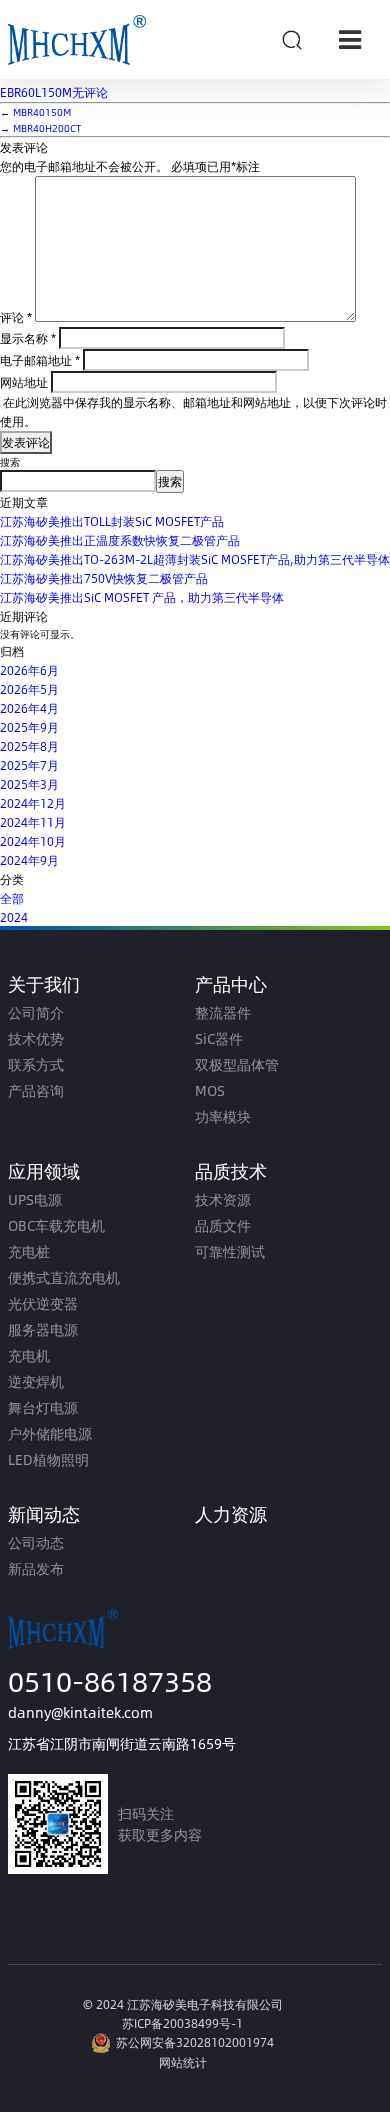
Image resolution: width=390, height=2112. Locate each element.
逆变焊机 (36, 1381)
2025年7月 (29, 765)
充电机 (29, 1355)
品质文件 (223, 1225)
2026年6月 (29, 670)
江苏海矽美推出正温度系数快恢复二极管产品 (120, 540)
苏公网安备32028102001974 (195, 2042)
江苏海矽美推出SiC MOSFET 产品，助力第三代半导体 (142, 597)
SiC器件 (219, 1038)
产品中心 (231, 983)
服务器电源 (43, 1329)
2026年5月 (29, 689)
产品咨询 (36, 1090)
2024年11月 (33, 822)
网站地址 (24, 382)
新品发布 (36, 1568)
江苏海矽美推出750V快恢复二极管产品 (104, 578)
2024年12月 (33, 803)
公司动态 (36, 1542)
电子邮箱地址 (40, 360)
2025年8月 (29, 746)
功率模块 (223, 1116)
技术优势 (36, 1038)
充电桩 (29, 1251)
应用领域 (44, 1170)
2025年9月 (29, 727)
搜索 (10, 462)
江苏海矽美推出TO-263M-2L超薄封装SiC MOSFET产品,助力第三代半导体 (195, 559)
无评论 (54, 92)
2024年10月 (33, 841)
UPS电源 (35, 1199)
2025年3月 (29, 784)
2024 (14, 917)
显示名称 (28, 338)
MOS (210, 1090)
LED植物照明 (48, 1459)
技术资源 (223, 1199)
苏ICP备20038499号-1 (182, 2023)
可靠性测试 (230, 1251)
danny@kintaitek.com (80, 1712)
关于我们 (44, 983)
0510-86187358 (110, 1680)
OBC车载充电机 (56, 1225)
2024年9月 (29, 860)
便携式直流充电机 (64, 1277)
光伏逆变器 (43, 1303)
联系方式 (36, 1064)
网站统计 (183, 2062)
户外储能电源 (50, 1433)
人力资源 (231, 1513)
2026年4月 (29, 708)
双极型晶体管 (237, 1064)
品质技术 (231, 1170)
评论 (16, 317)
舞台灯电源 (43, 1407)
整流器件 (223, 1012)
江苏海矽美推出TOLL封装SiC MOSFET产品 (112, 521)
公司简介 (36, 1012)
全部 (12, 898)
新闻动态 (44, 1513)
